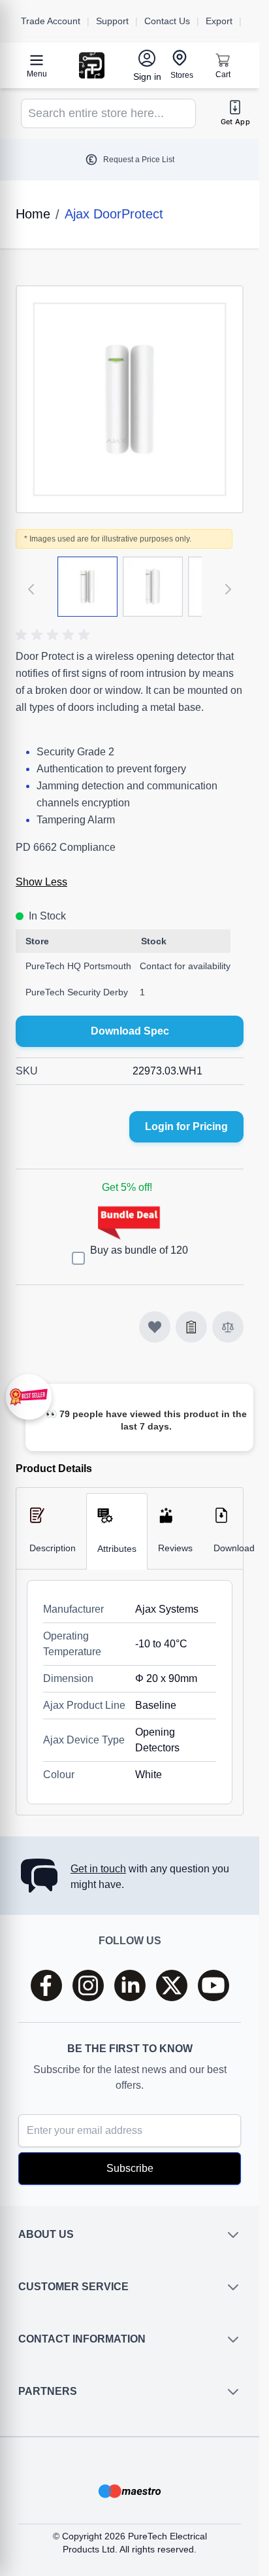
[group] (55, 635)
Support (112, 21)
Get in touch (98, 1869)
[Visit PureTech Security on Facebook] (46, 1985)
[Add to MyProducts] (155, 1327)
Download (234, 1548)
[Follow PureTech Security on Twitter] (172, 1985)
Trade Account (51, 21)
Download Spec (130, 1031)
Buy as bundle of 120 (139, 1250)
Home (33, 214)
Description (53, 1548)
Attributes (117, 1549)
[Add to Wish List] (191, 1327)
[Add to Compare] (228, 1327)
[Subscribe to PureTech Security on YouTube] (214, 1985)
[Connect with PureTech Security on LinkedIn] (130, 1985)
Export (219, 21)
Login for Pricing (186, 1126)
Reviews (175, 1548)
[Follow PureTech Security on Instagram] (88, 1985)
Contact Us (167, 21)
